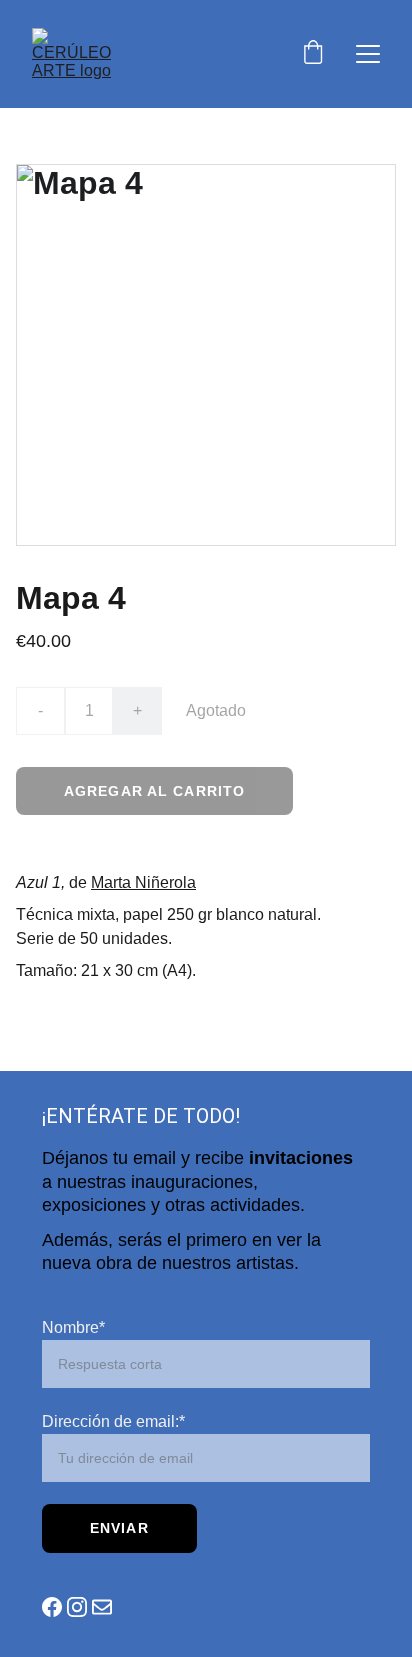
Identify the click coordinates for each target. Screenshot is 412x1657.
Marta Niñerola (143, 882)
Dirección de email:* (113, 1421)
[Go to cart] (313, 54)
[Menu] (368, 54)
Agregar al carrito (154, 791)
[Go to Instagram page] (77, 1607)
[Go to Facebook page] (52, 1607)
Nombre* (73, 1327)
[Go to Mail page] (102, 1607)
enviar (119, 1528)
